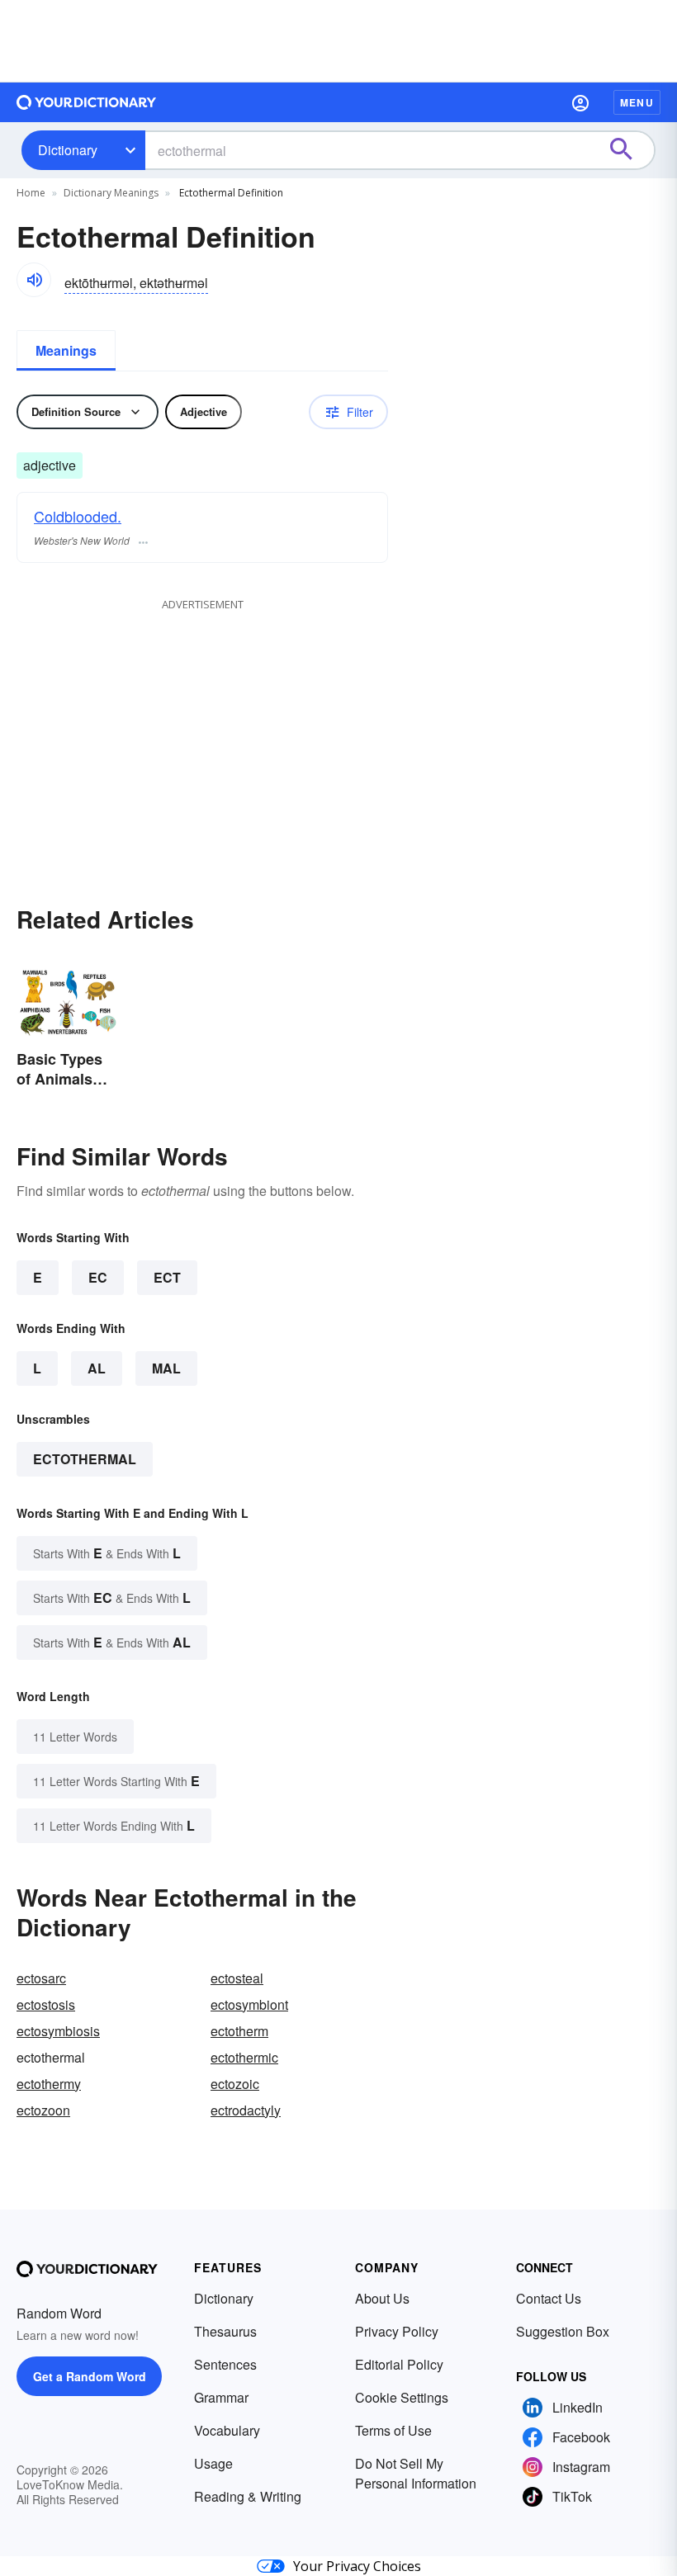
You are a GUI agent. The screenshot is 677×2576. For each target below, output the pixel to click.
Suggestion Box (563, 2331)
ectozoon (43, 2110)
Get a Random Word (90, 2376)
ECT (167, 1277)
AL (97, 1368)
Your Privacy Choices (357, 2566)
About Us (382, 2298)
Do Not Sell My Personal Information (416, 2473)
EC (98, 1277)
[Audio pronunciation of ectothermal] (34, 280)
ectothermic (244, 2057)
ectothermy (49, 2084)
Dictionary (68, 150)
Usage (213, 2463)
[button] (580, 102)
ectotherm (239, 2031)
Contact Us (549, 2298)
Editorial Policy (399, 2364)
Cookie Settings (402, 2397)
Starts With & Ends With (107, 1553)
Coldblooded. (78, 516)
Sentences (225, 2364)
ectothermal (85, 1459)
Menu (637, 102)
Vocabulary (227, 2430)
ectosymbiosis (58, 2031)
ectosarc (41, 1978)
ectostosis (46, 2004)
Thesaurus (225, 2331)
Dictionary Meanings (111, 193)
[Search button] (629, 150)
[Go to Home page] (87, 102)
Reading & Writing (248, 2496)
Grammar (221, 2397)
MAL (166, 1368)
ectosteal (237, 1978)
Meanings (66, 350)
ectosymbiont (249, 2004)
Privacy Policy (397, 2331)
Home (31, 193)
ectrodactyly (246, 2110)
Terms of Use (393, 2430)
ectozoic (235, 2084)
